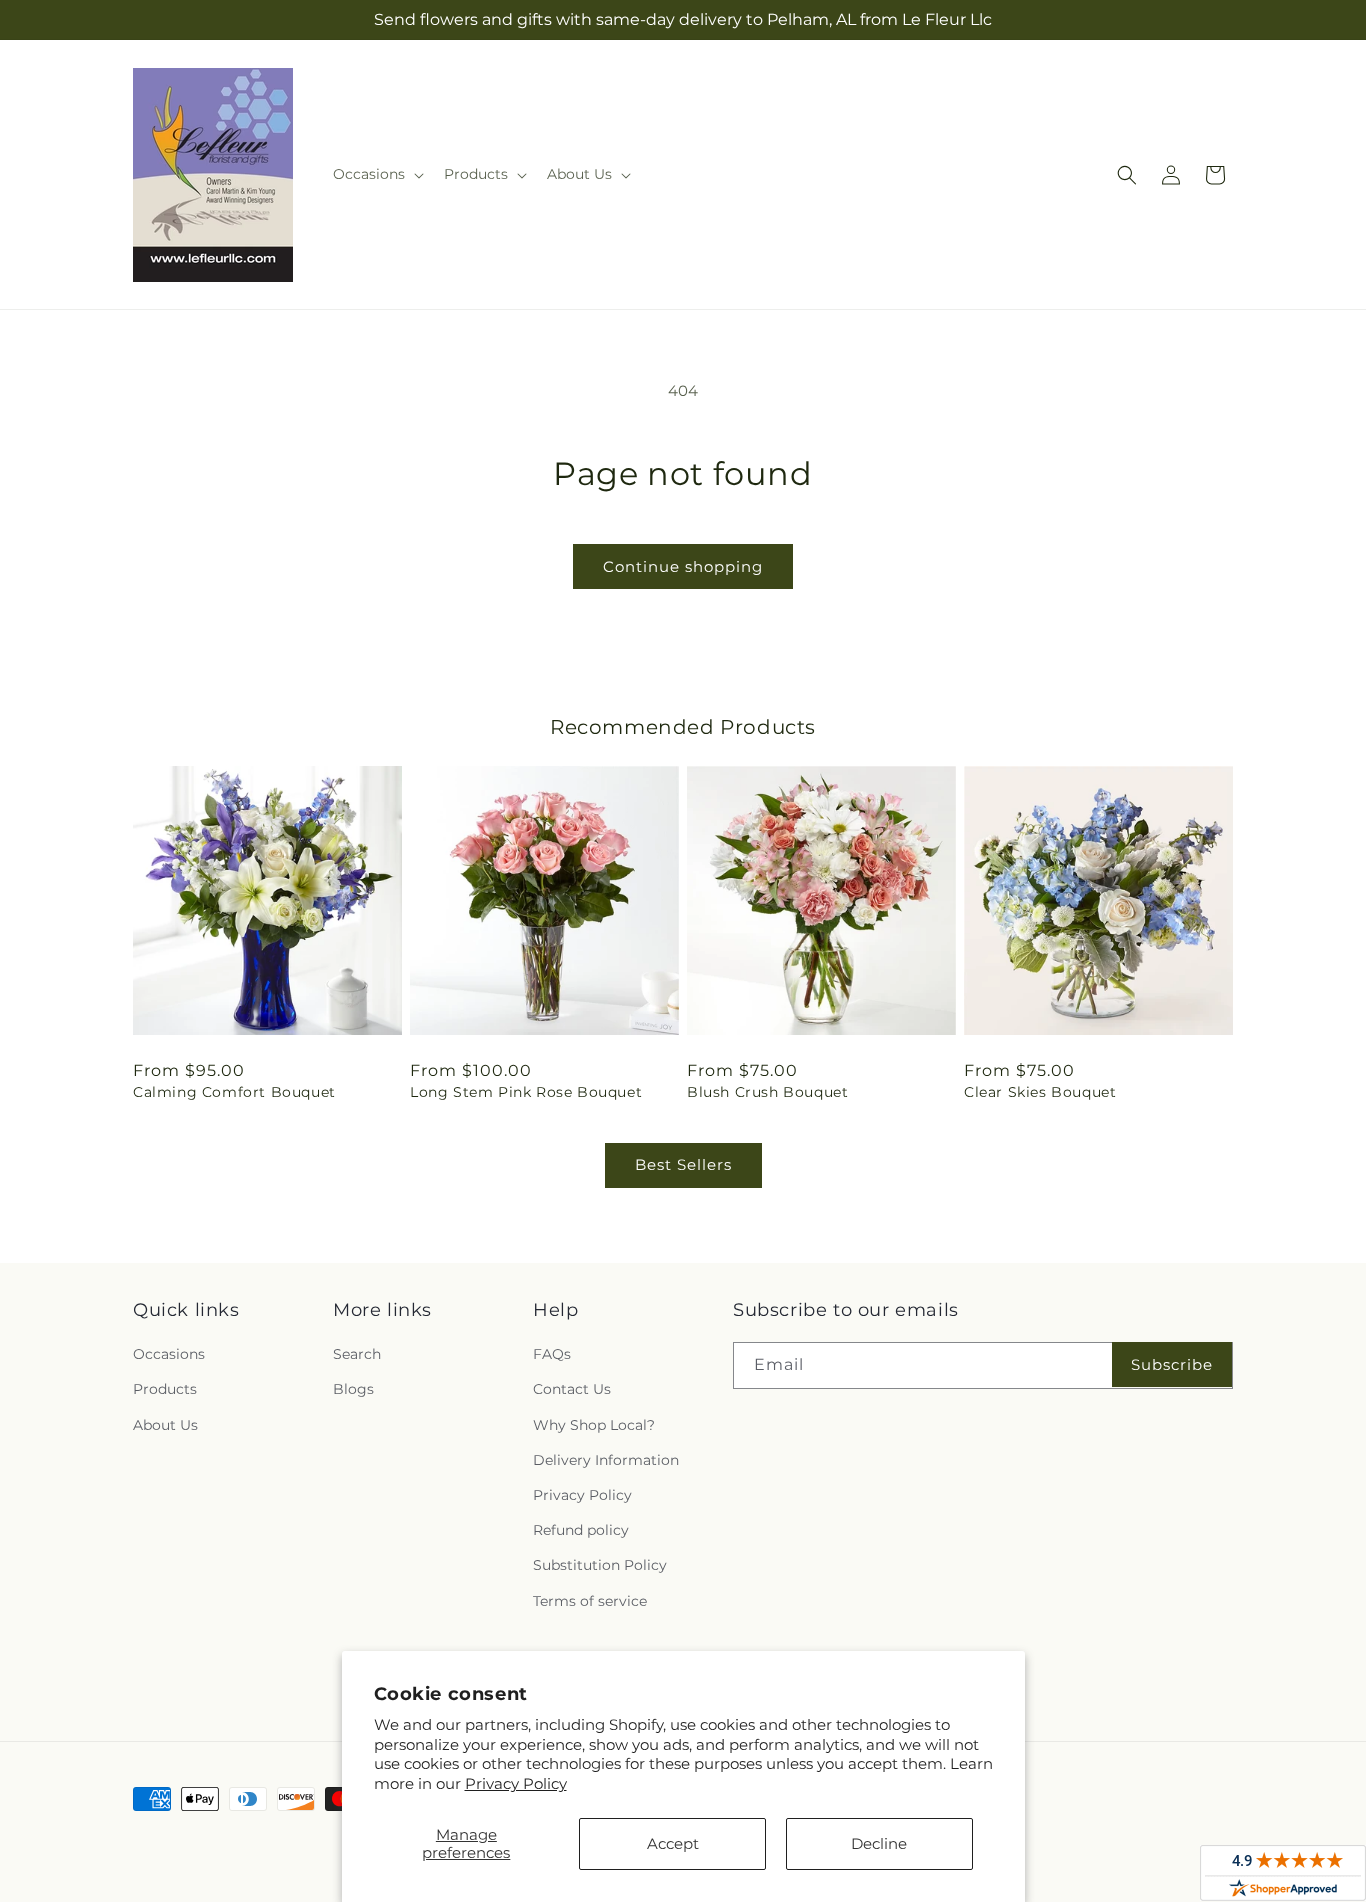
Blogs (353, 1389)
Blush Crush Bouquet (767, 1092)
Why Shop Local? (594, 1425)
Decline (879, 1843)
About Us (165, 1425)
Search (357, 1354)
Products (165, 1389)
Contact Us (572, 1389)
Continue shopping (683, 566)
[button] (376, 174)
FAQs (552, 1354)
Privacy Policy (516, 1783)
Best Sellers (683, 1164)
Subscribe (1172, 1364)
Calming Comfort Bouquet (234, 1092)
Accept (673, 1843)
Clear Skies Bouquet (1040, 1092)
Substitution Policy (600, 1565)
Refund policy (581, 1530)
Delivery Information (606, 1460)
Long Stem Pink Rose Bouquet (526, 1092)
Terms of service (590, 1601)
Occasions (169, 1354)
